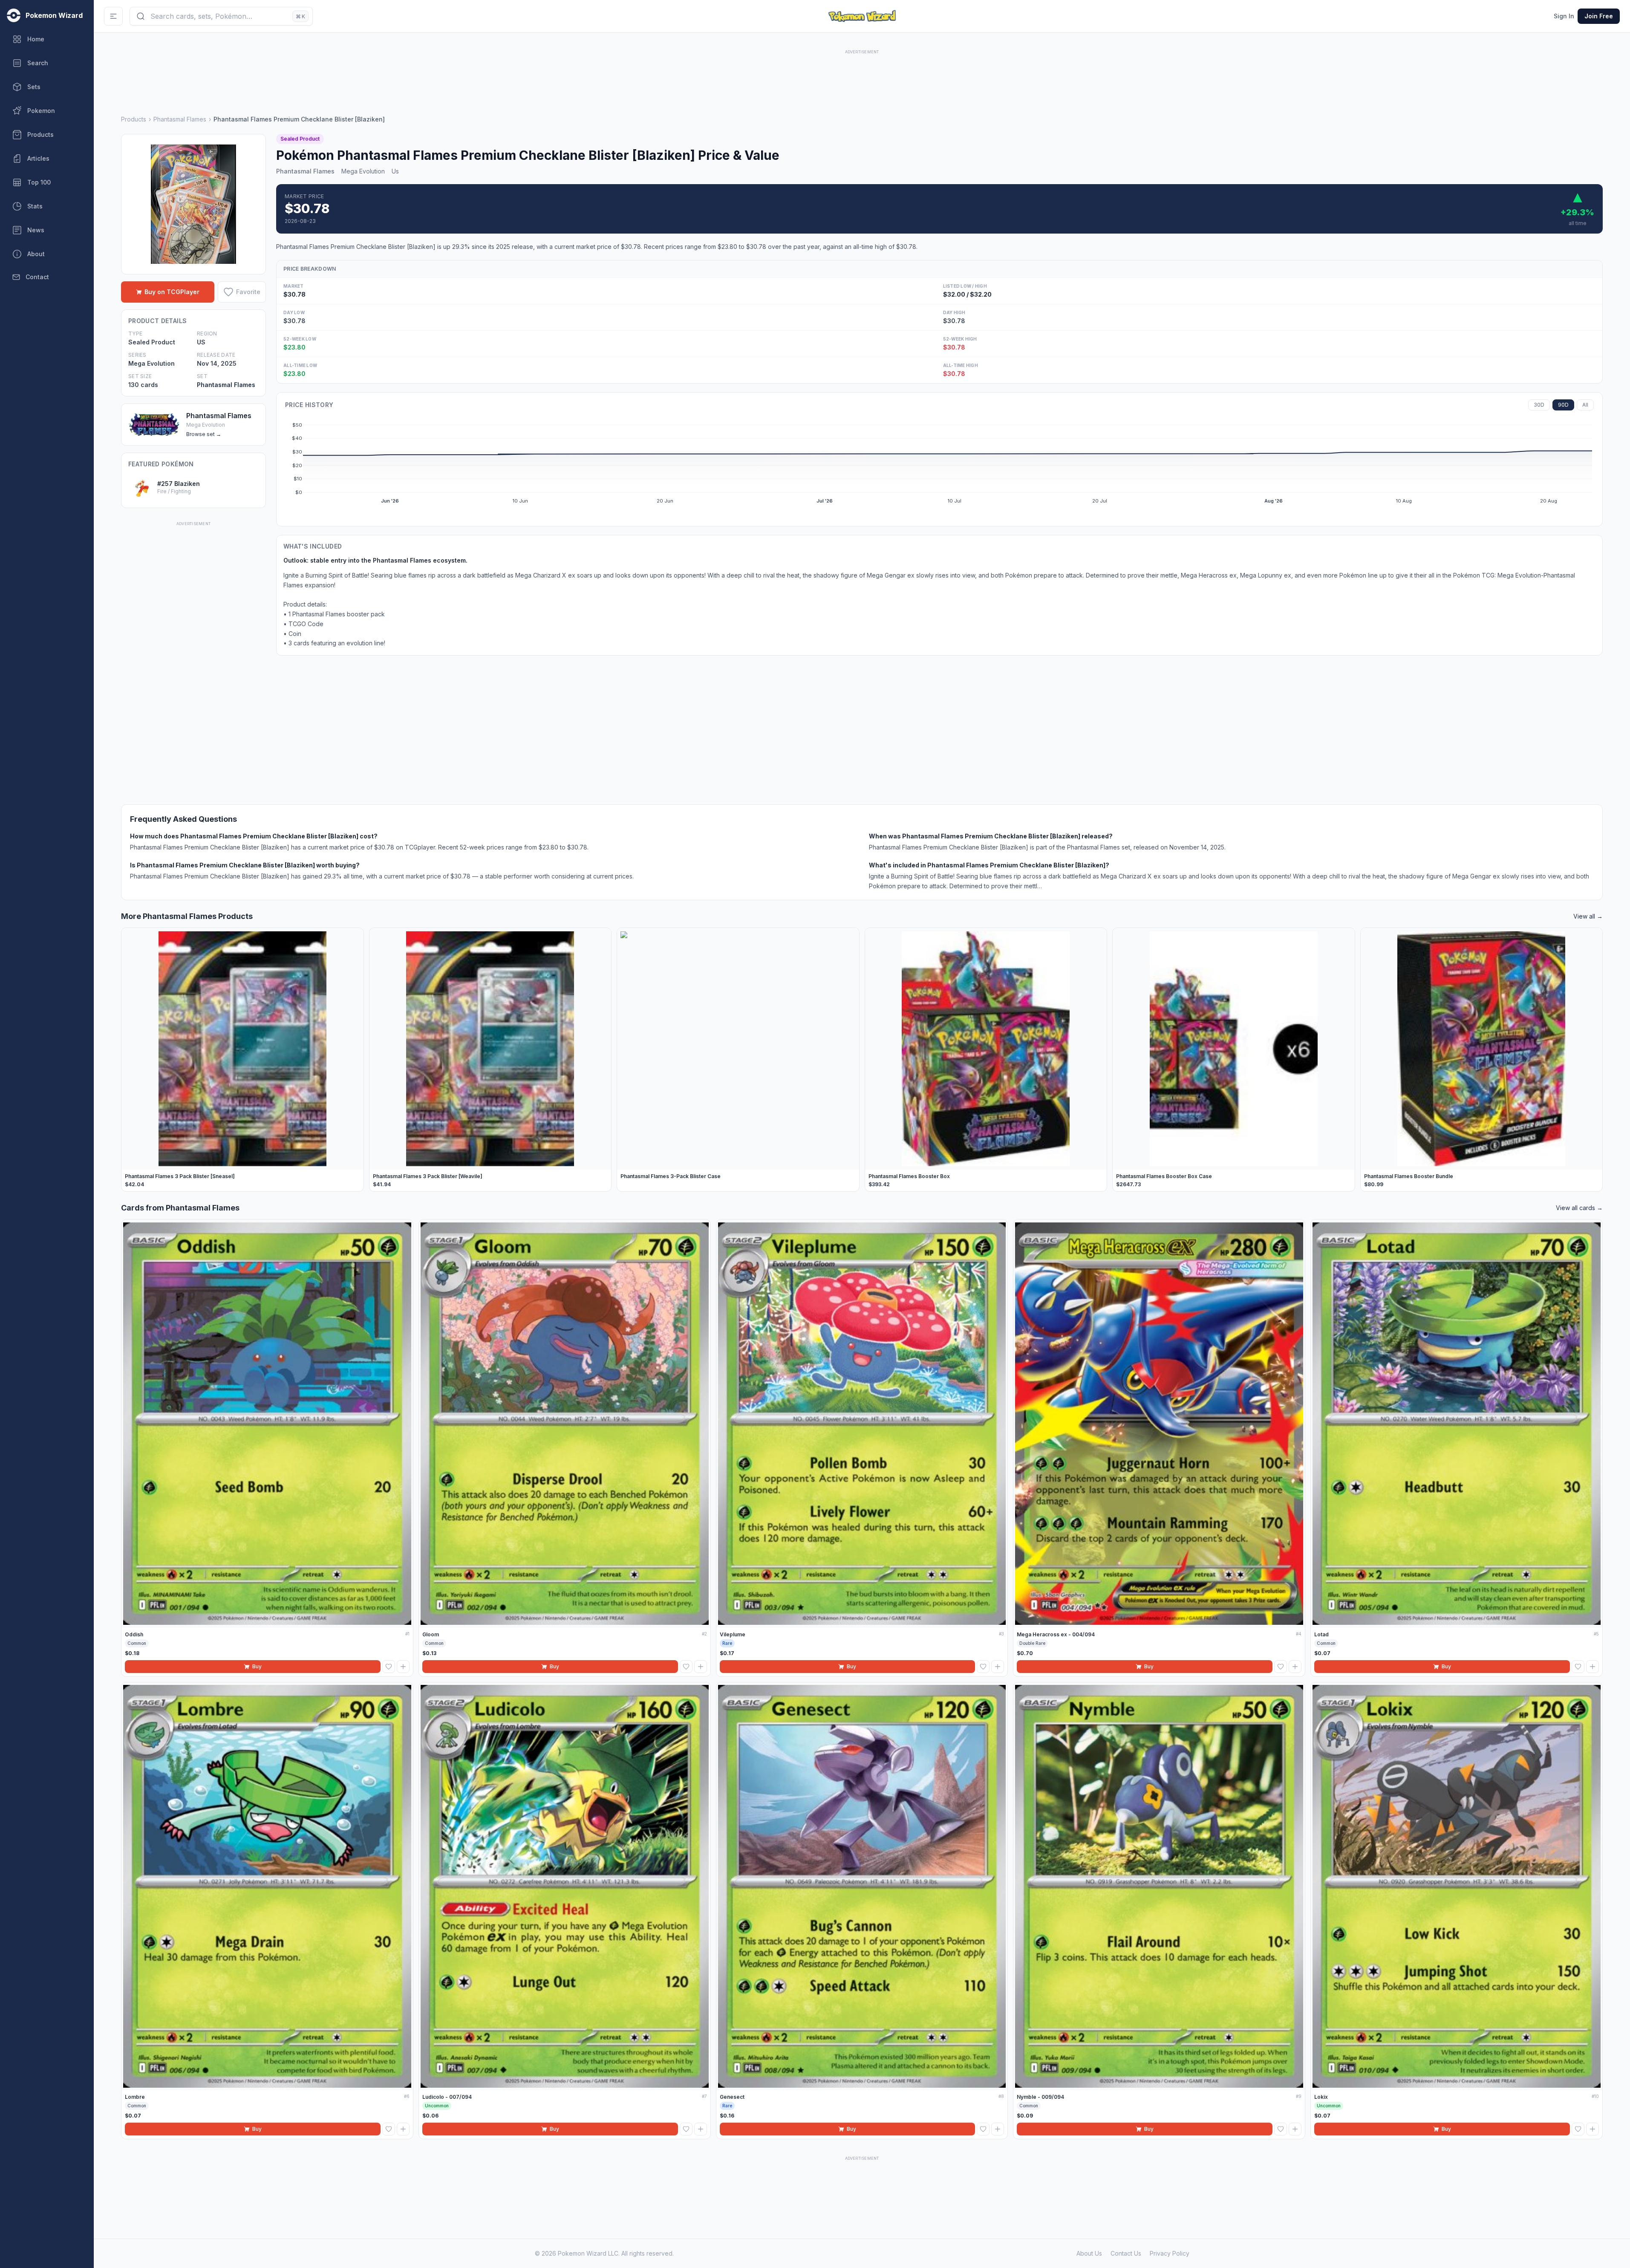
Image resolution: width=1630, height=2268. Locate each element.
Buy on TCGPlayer (172, 292)
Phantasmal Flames (180, 119)
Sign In (1564, 16)
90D (1563, 405)
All (1585, 405)
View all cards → (1579, 1208)
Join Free (1599, 16)
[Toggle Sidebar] (113, 16)
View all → (1588, 916)
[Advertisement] (862, 75)
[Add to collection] (403, 1667)
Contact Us (1126, 2253)
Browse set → (204, 434)
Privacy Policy (1170, 2253)
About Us (1089, 2253)
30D (1539, 405)
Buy (257, 1666)
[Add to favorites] (389, 1667)
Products (134, 119)
